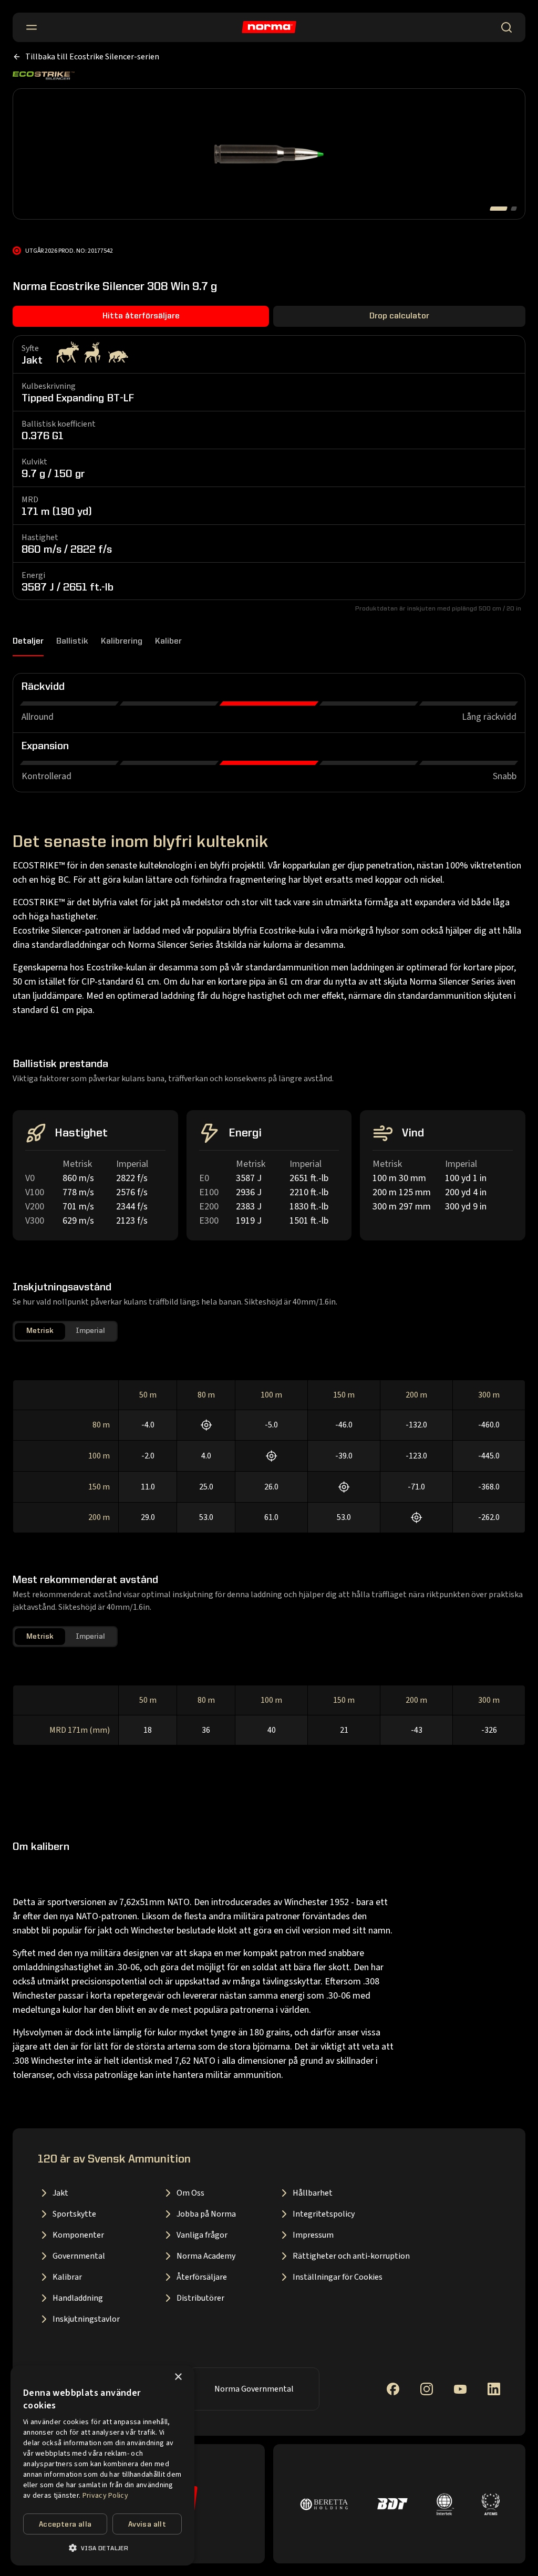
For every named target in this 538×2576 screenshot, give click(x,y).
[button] (102, 2548)
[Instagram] (427, 2389)
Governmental (79, 2256)
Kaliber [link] (168, 642)
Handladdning (78, 2298)
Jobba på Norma (206, 2214)
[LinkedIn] (494, 2389)
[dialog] (102, 2465)
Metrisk (40, 1331)
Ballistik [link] (72, 642)
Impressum (313, 2235)
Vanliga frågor (202, 2235)
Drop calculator (399, 316)
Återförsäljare (202, 2277)
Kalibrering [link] (122, 642)
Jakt (60, 2193)
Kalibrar (67, 2277)
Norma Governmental (254, 2389)
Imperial (90, 1331)
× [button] (178, 2377)
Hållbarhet (313, 2193)
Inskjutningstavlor (86, 2319)
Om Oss (190, 2193)
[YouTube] (460, 2389)
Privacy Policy (105, 2496)
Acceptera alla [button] (65, 2525)
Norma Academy (206, 2256)
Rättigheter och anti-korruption (351, 2256)
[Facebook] (393, 2389)
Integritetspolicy (324, 2214)
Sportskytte (74, 2214)
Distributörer (200, 2298)
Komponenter (78, 2235)
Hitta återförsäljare (141, 316)
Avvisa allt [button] (147, 2525)
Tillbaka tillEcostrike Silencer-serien (92, 57)
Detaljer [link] (28, 642)
